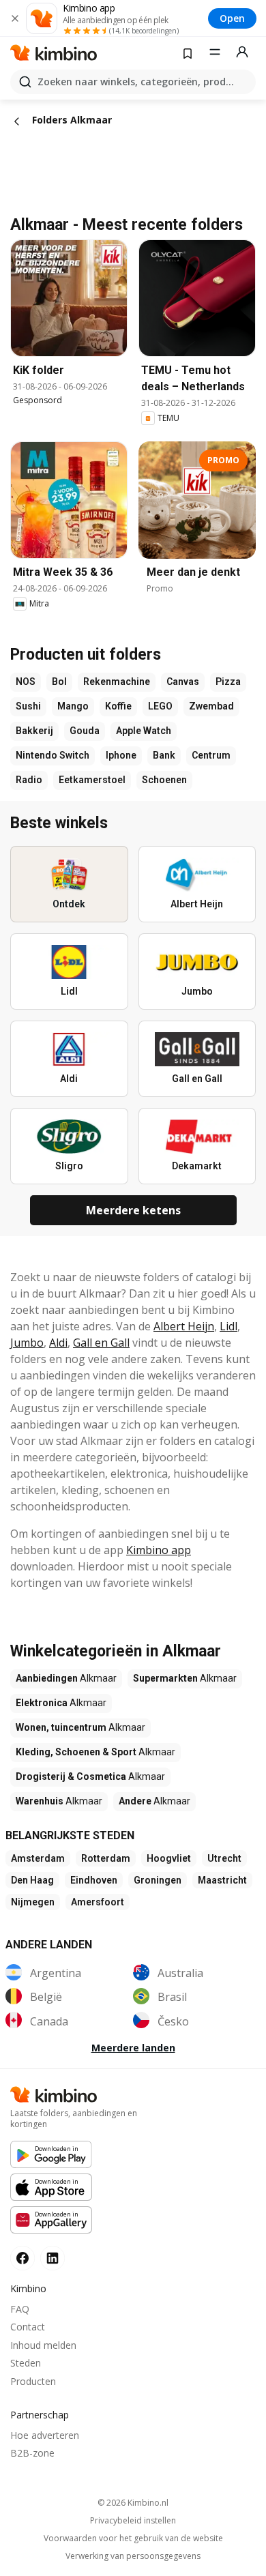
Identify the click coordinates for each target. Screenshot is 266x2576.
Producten (33, 2381)
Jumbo (27, 1343)
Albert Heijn (184, 1326)
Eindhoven (94, 1880)
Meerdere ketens (133, 1210)
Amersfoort (98, 1902)
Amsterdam (38, 1858)
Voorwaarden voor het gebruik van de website (133, 2538)
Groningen (158, 1880)
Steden (26, 2363)
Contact (28, 2327)
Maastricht (222, 1880)
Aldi (58, 1343)
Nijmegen (33, 1902)
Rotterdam (106, 1858)
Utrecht (224, 1858)
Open (232, 18)
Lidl (228, 1326)
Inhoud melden (43, 2345)
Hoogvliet (169, 1858)
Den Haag (32, 1880)
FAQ (20, 2309)
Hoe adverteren (45, 2435)
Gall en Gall (101, 1343)
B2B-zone (32, 2453)
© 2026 (133, 2503)
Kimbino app (159, 1550)
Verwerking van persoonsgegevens (133, 2556)
